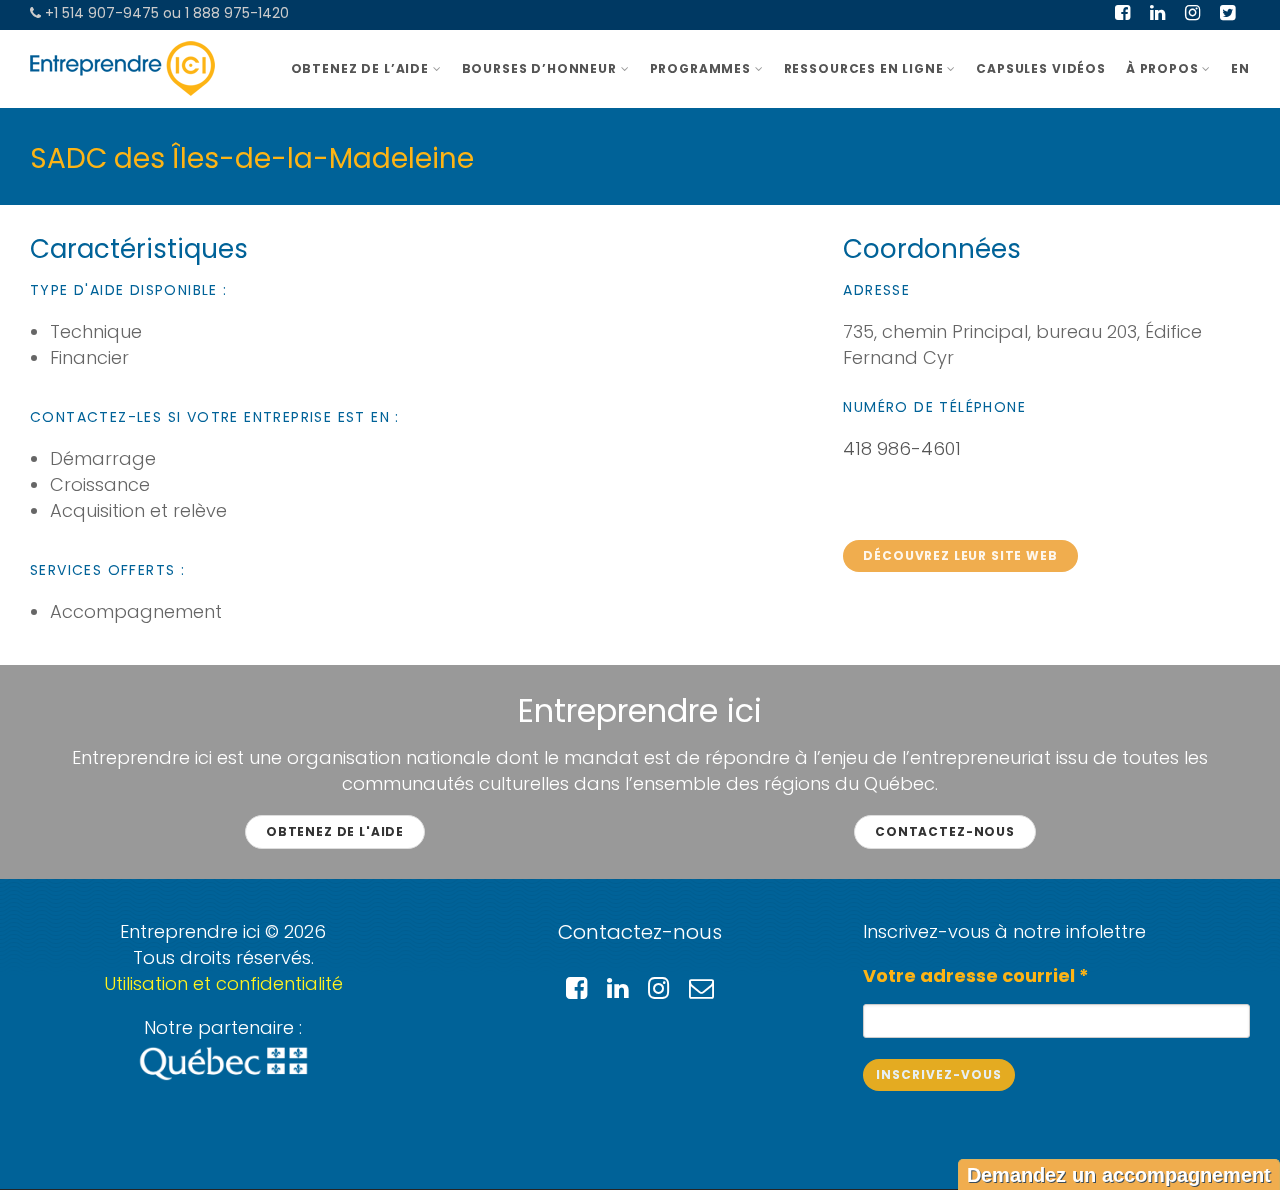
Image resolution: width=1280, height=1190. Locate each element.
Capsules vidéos (1041, 68)
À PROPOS (1162, 68)
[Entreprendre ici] (122, 68)
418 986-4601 (902, 448)
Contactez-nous (945, 831)
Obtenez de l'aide (335, 831)
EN (1240, 68)
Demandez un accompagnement (1119, 1175)
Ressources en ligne (864, 68)
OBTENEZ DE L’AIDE (360, 68)
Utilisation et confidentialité (223, 983)
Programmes (700, 68)
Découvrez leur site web (960, 555)
